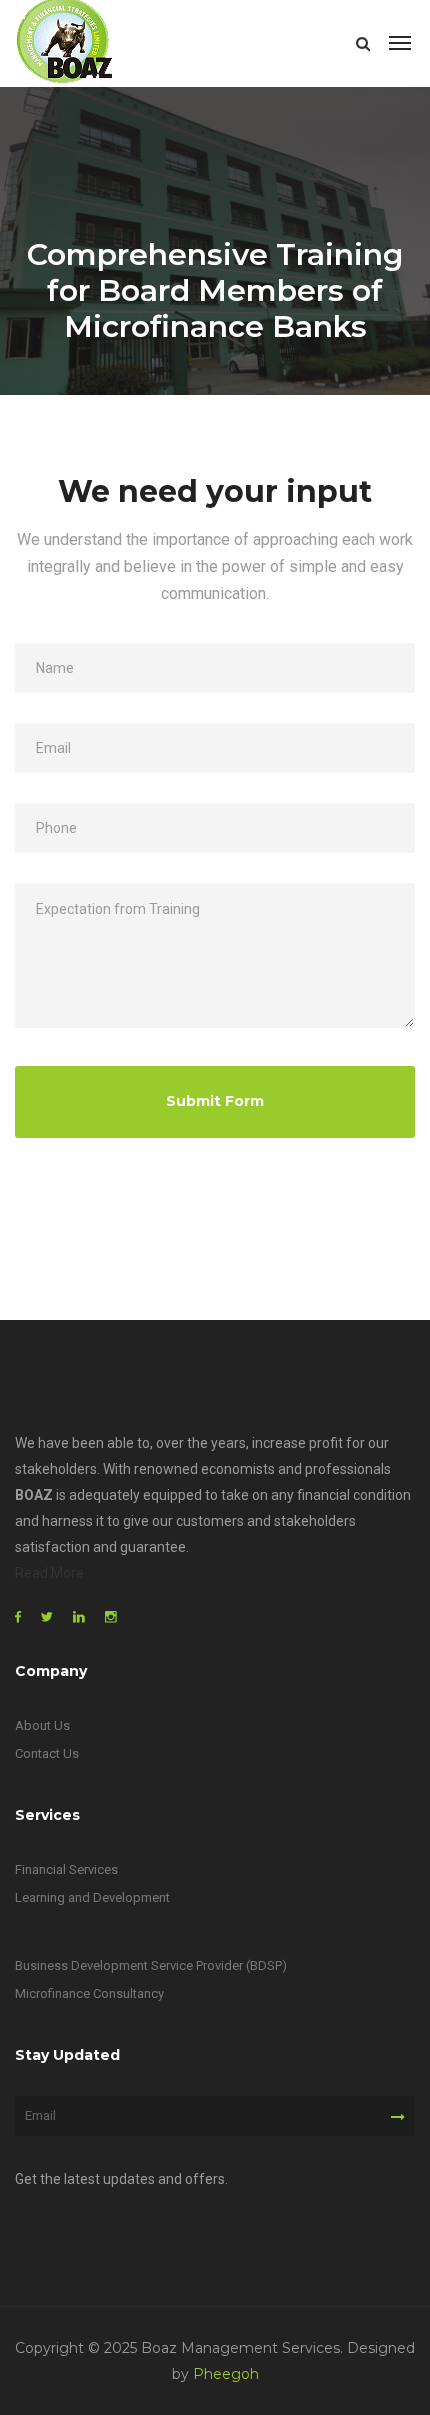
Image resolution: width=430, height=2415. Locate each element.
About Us (42, 1725)
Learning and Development (92, 1897)
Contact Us (47, 1753)
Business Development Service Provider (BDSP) (151, 1965)
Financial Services (66, 1869)
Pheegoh (226, 2374)
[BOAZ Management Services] (65, 43)
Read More (49, 1573)
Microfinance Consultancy (89, 1993)
